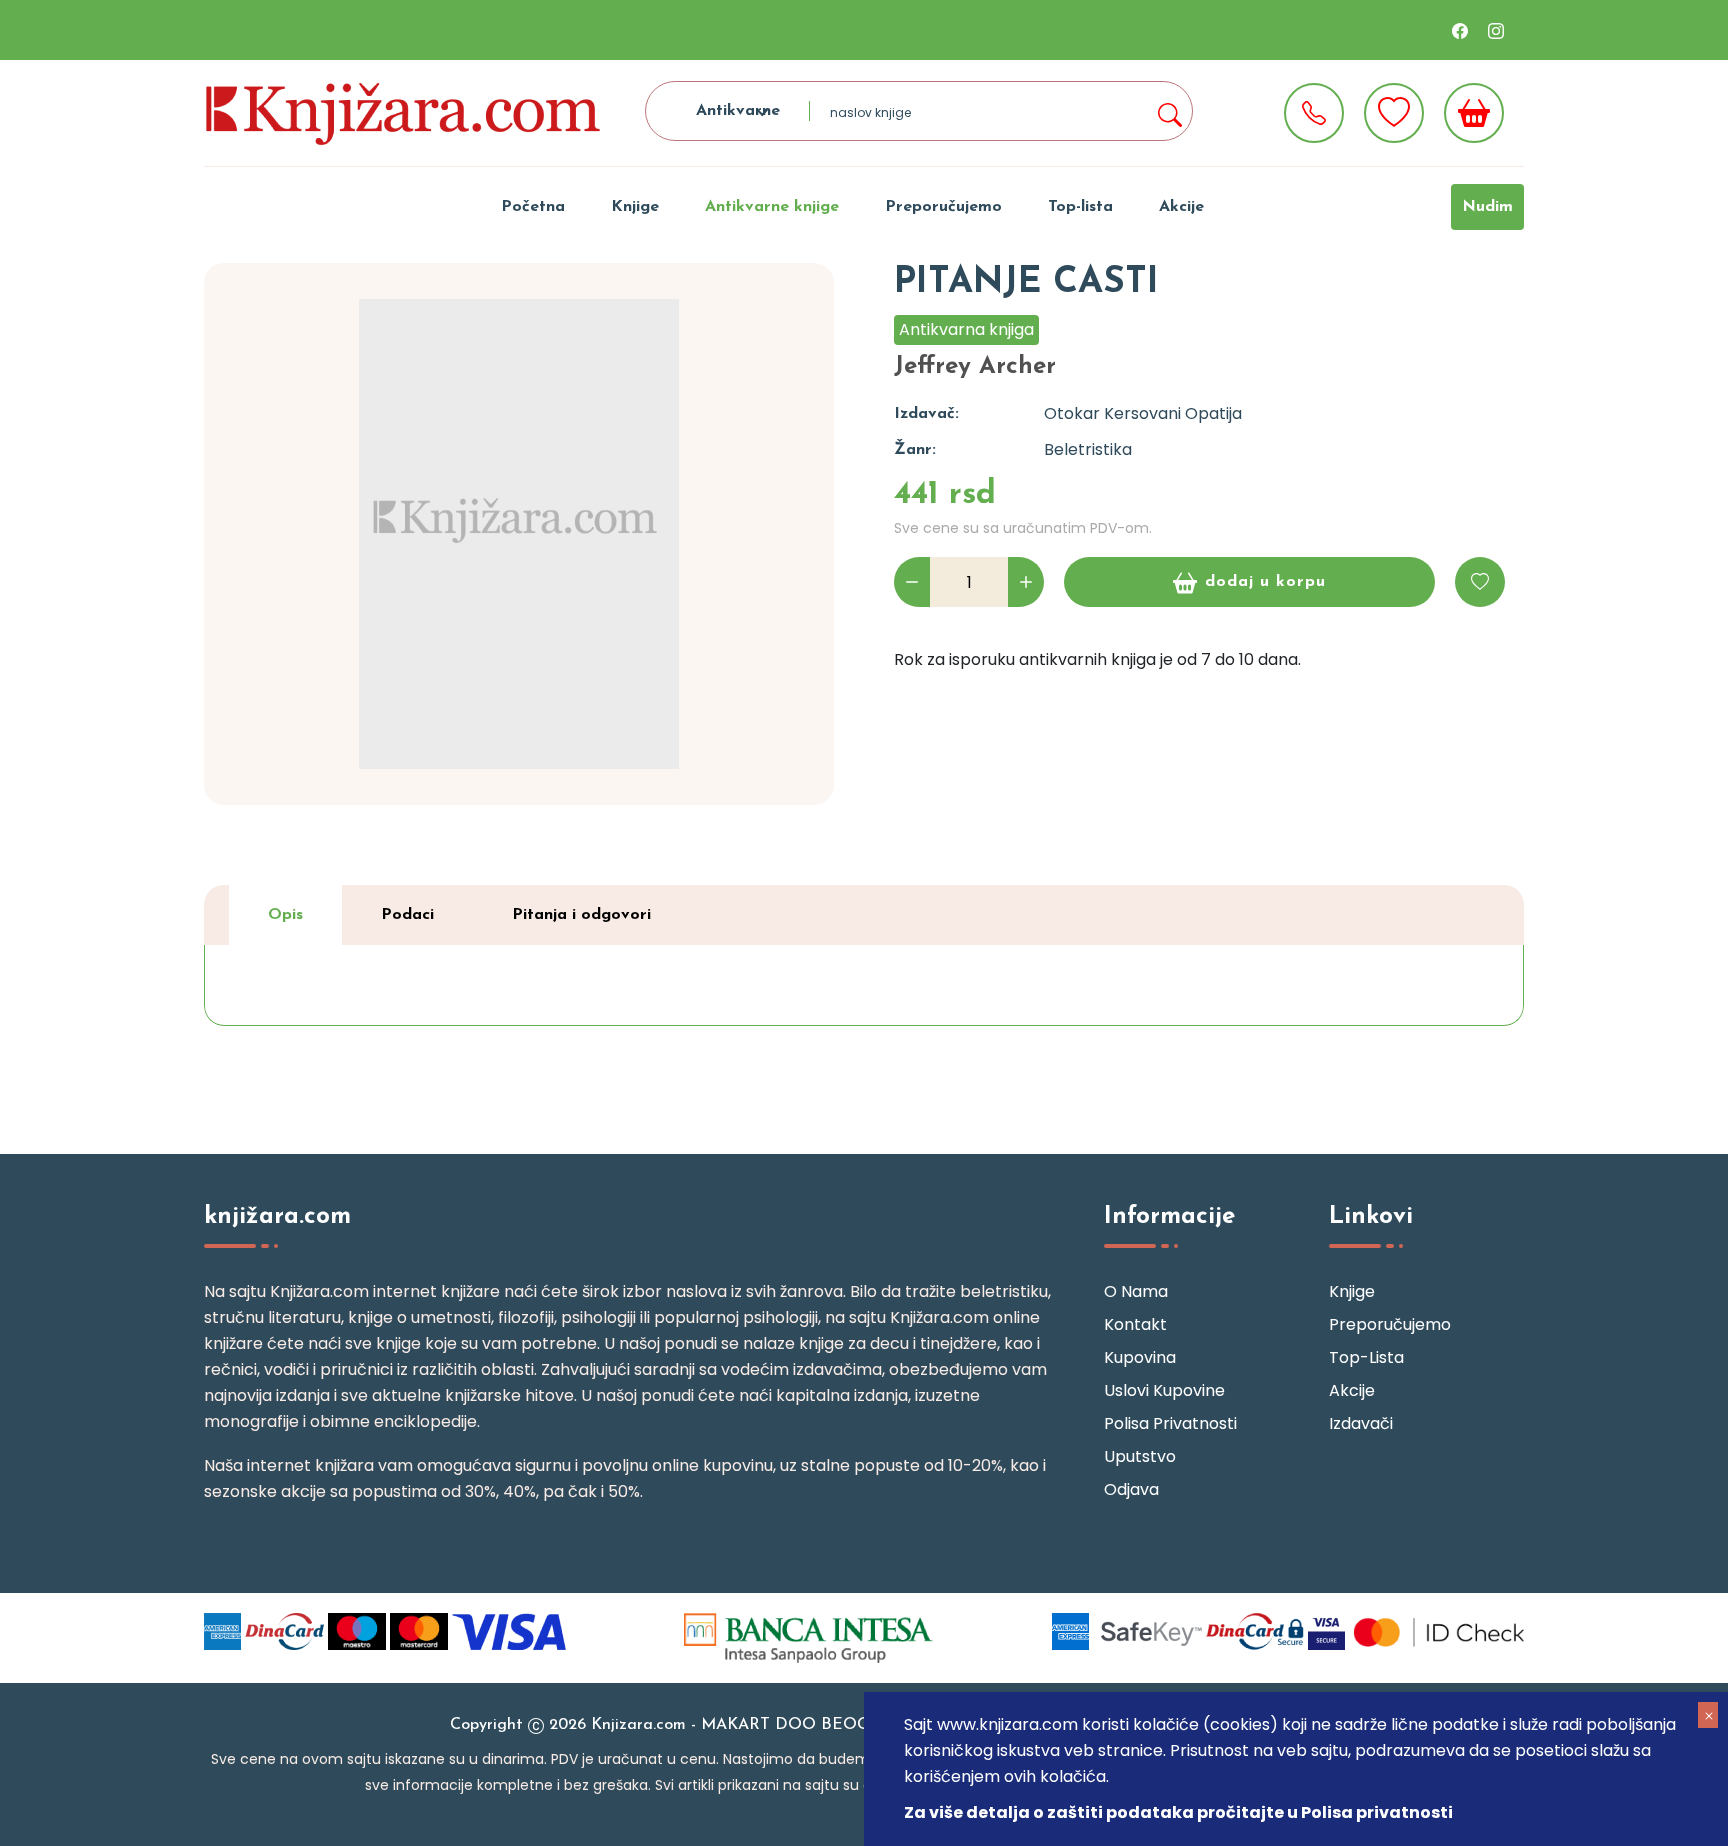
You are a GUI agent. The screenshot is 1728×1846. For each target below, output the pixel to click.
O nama (1136, 1291)
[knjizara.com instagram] (1496, 30)
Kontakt (1135, 1324)
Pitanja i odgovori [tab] (581, 915)
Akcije (1181, 207)
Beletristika (1088, 449)
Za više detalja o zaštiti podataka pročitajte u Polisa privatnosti (1178, 1812)
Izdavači (1361, 1423)
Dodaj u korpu (1265, 582)
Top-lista (1080, 207)
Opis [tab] (285, 915)
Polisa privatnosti (1170, 1423)
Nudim (1487, 207)
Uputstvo (1140, 1456)
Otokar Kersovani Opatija (1143, 413)
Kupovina (1140, 1357)
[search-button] (1169, 111)
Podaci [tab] (407, 915)
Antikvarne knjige (772, 207)
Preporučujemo (943, 207)
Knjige (635, 207)
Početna (533, 207)
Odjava (1131, 1489)
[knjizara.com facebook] (1460, 30)
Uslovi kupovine (1164, 1390)
